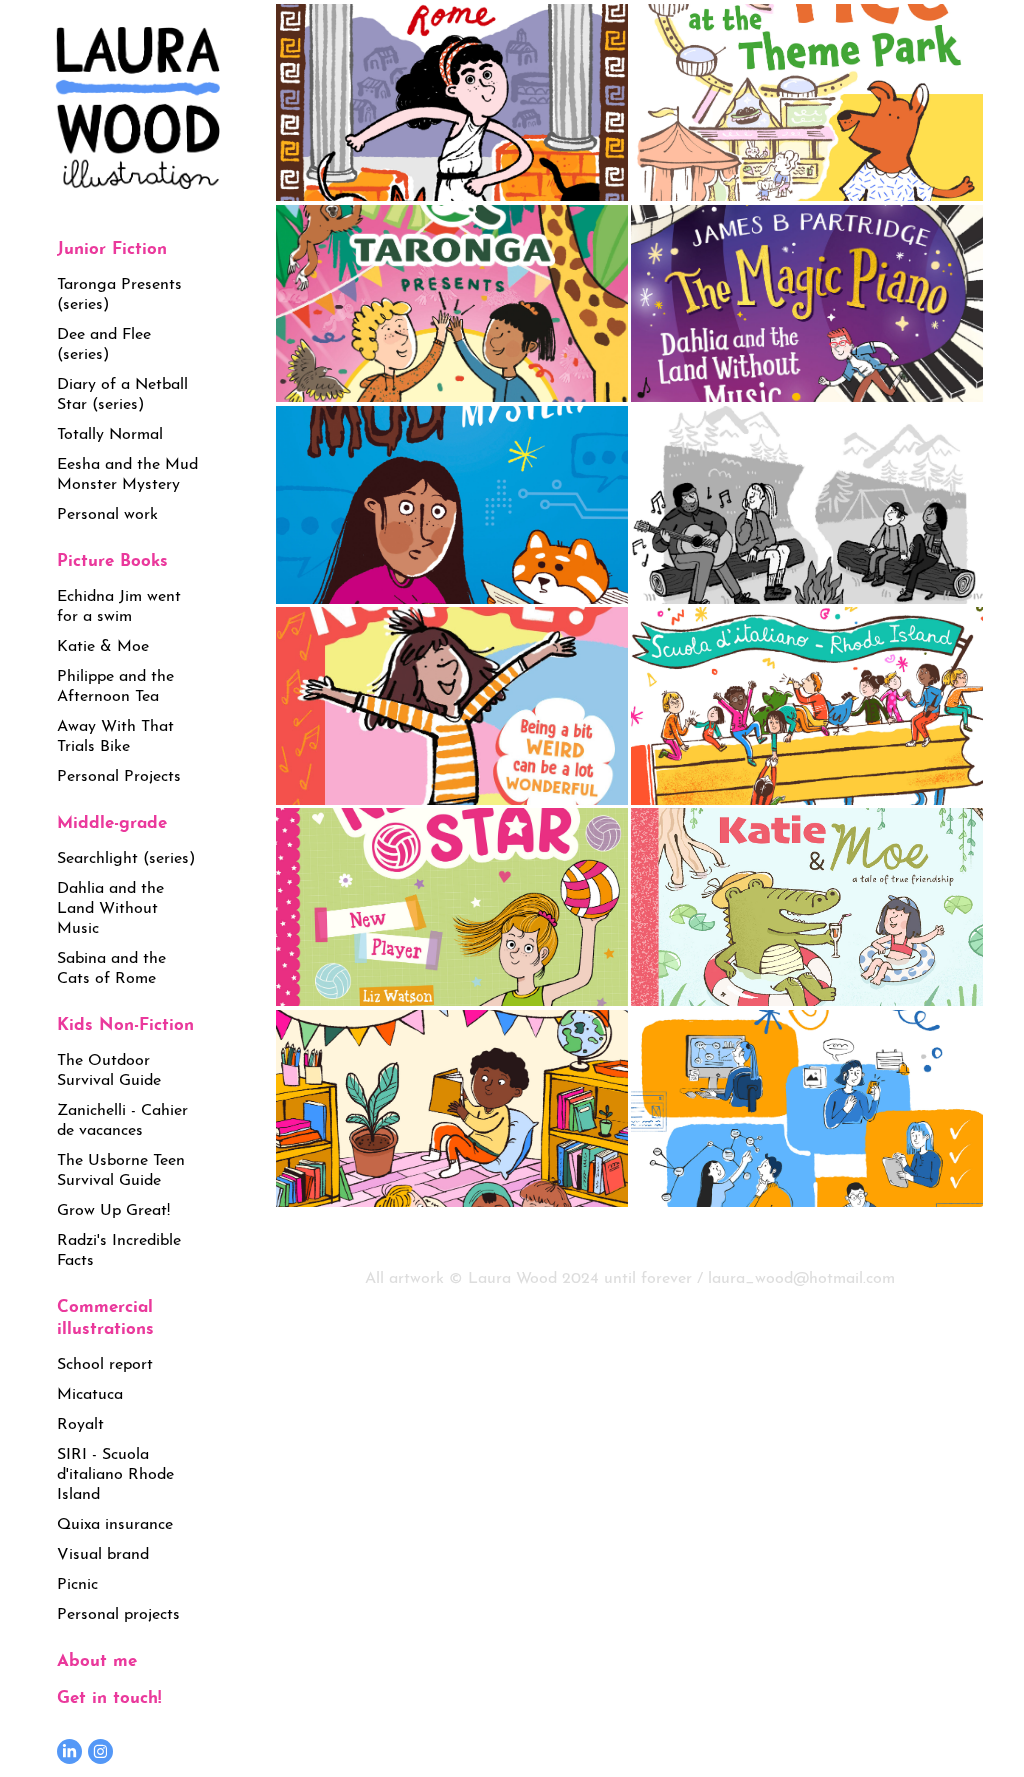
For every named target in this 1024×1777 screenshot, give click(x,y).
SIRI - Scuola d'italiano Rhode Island (115, 1471)
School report (105, 1361)
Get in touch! (109, 1694)
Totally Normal (110, 431)
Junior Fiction (112, 245)
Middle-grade (112, 819)
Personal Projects (119, 773)
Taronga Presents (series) (119, 291)
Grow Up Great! (113, 1207)
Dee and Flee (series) (104, 341)
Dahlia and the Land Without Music (110, 905)
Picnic (77, 1581)
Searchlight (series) (126, 855)
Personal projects (118, 1611)
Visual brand (103, 1551)
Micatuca (90, 1391)
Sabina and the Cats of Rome (111, 965)
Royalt (80, 1421)
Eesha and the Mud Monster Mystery (127, 471)
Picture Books (112, 557)
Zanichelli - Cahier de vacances (122, 1117)
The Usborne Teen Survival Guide (121, 1167)
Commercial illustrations (105, 1314)
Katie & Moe (103, 643)
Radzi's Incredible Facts (119, 1247)
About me (97, 1657)
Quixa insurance (115, 1521)
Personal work (107, 511)
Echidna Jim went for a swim (119, 603)
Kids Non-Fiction (125, 1021)
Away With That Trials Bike (115, 733)
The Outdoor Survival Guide (109, 1067)
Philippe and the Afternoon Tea (115, 683)
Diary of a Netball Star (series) (122, 391)
